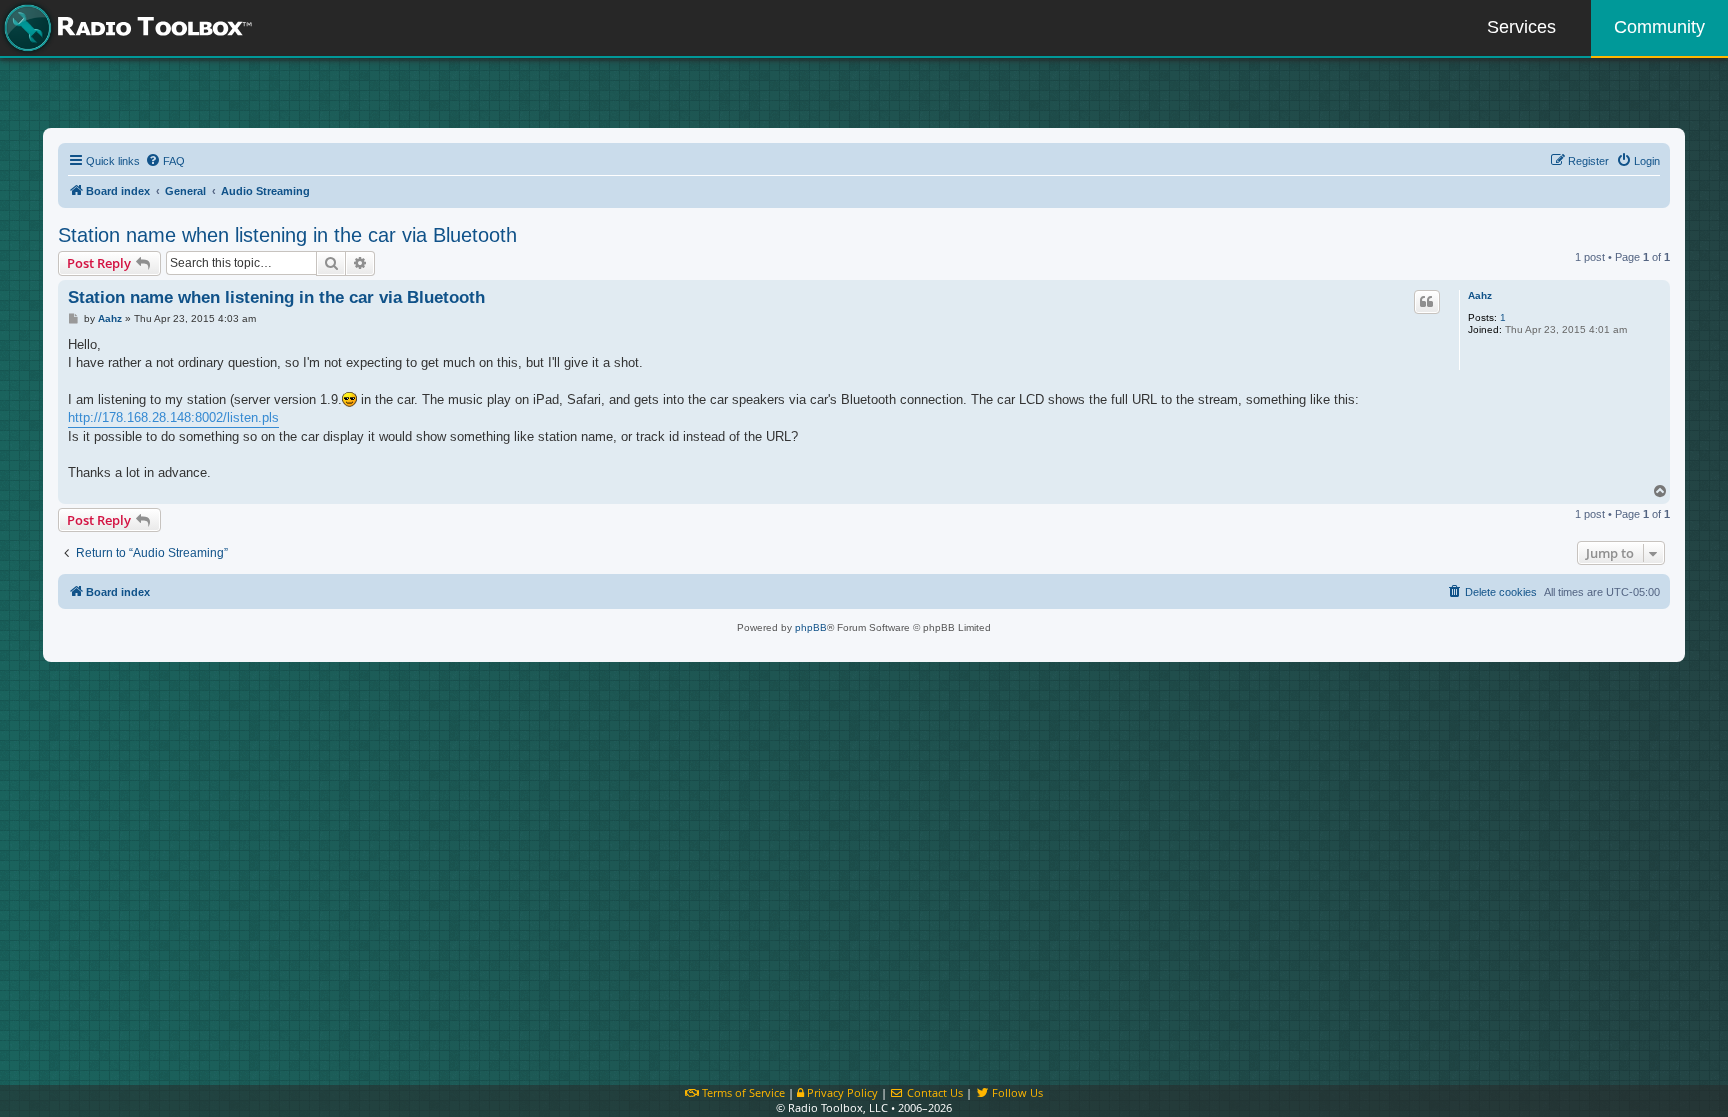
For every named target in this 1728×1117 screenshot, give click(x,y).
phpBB (811, 627)
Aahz (1480, 295)
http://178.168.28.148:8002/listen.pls (173, 417)
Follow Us (1016, 1092)
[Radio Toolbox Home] (125, 28)
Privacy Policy (841, 1092)
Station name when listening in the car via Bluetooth (287, 235)
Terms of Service (742, 1092)
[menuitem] (165, 161)
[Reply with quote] (1427, 302)
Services (1521, 27)
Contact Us (933, 1092)
